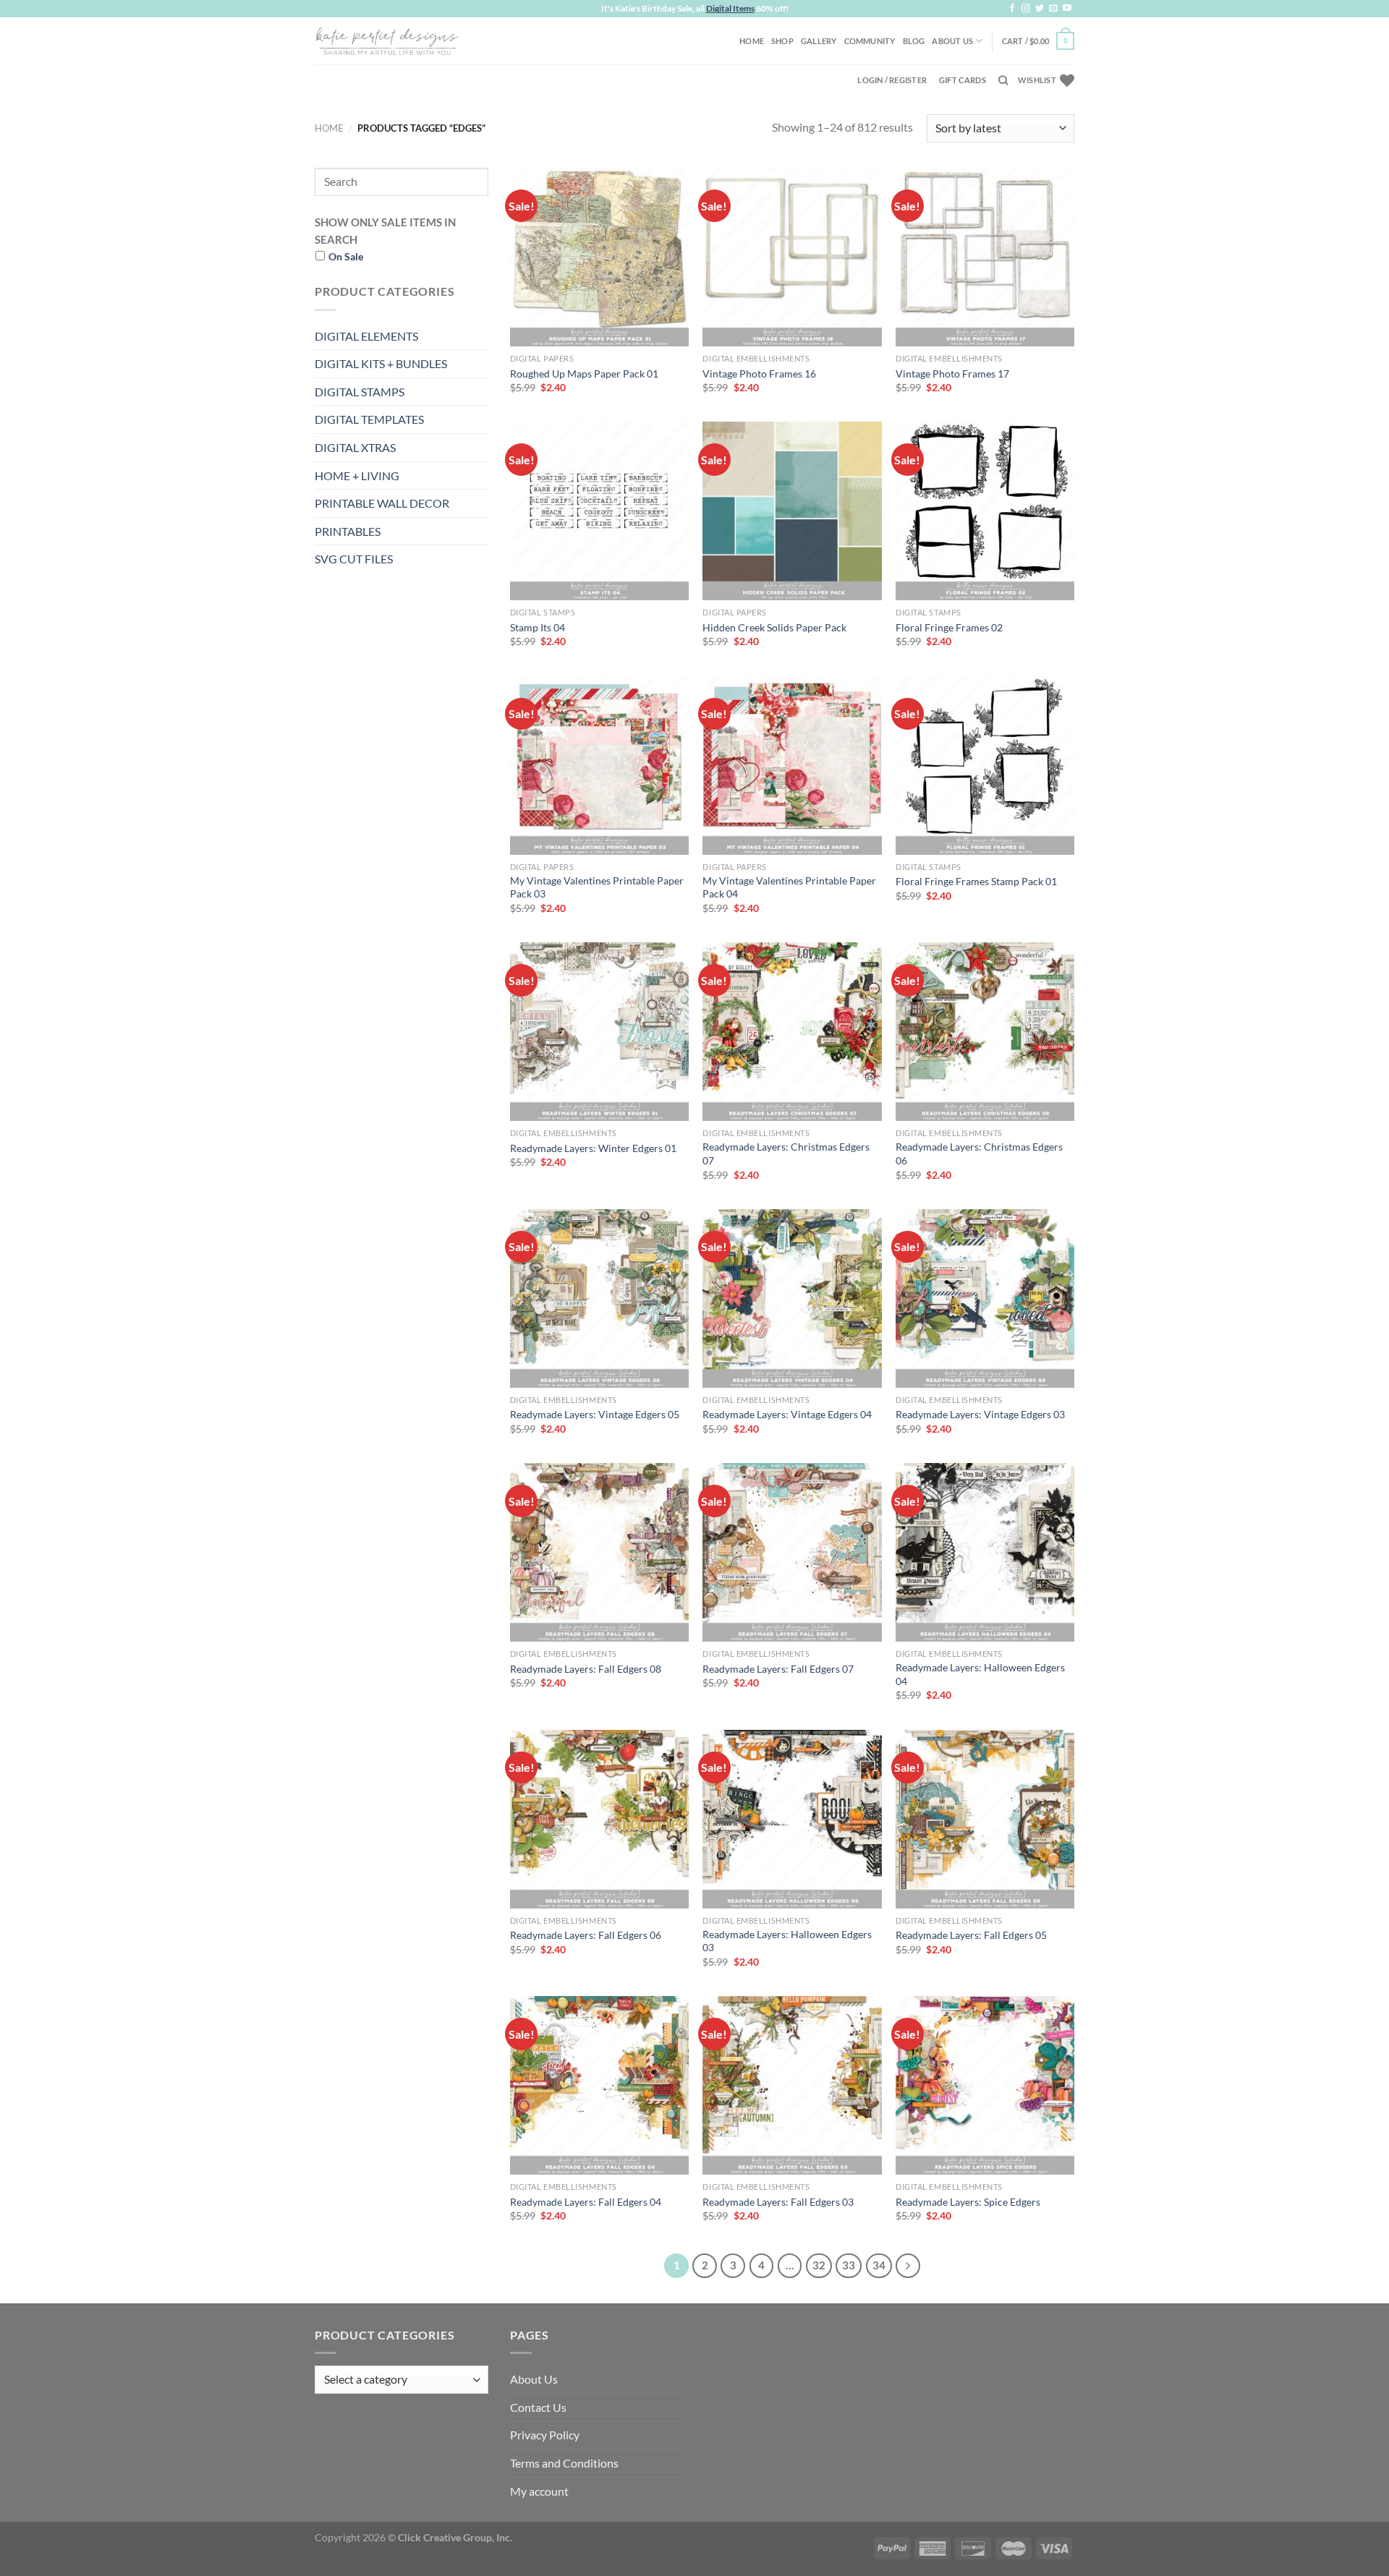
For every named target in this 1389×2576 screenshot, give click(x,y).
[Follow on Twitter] (1040, 9)
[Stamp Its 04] (599, 511)
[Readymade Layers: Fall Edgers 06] (599, 1819)
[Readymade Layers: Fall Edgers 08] (599, 1552)
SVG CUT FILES (354, 559)
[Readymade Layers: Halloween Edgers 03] (792, 1819)
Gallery (819, 41)
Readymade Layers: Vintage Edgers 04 (787, 1414)
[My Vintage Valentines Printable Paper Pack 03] (599, 765)
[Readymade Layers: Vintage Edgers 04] (792, 1298)
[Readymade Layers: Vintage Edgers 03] (985, 1298)
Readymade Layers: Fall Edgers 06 (586, 1935)
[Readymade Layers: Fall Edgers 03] (792, 2085)
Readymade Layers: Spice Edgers (968, 2202)
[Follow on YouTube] (1067, 9)
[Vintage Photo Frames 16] (792, 257)
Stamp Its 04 (538, 627)
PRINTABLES (348, 531)
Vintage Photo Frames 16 (759, 374)
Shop (782, 41)
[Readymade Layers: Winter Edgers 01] (599, 1032)
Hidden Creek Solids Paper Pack (774, 627)
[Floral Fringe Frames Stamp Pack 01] (985, 765)
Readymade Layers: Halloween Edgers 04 (980, 1674)
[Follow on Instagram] (1026, 9)
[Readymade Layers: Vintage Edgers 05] (599, 1298)
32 (819, 2265)
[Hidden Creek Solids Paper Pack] (792, 511)
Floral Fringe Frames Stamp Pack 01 (976, 881)
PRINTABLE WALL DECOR (382, 503)
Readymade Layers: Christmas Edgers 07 (786, 1153)
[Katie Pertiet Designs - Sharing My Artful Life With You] (387, 40)
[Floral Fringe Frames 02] (985, 511)
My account (539, 2491)
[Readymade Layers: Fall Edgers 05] (985, 1819)
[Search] (1003, 80)
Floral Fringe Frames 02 (949, 627)
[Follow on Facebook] (1012, 9)
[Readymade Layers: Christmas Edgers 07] (792, 1032)
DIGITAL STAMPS (360, 392)
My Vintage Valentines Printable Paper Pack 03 (597, 887)
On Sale (346, 256)
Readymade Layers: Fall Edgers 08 (586, 1669)
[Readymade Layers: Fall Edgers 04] (599, 2085)
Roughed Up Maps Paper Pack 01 (584, 374)
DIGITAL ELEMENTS (366, 336)
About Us (952, 41)
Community (870, 41)
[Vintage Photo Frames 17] (985, 257)
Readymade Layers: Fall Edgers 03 (778, 2202)
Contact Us (538, 2407)
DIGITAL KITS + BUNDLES (381, 363)
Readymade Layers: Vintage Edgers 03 (980, 1414)
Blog (914, 41)
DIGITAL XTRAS (355, 447)
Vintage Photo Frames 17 (952, 374)
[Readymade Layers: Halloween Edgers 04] (985, 1552)
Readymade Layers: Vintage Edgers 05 (595, 1414)
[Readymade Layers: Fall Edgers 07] (792, 1552)
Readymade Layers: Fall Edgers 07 (778, 1669)
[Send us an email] (1053, 9)
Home (752, 41)
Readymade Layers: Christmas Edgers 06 (979, 1153)
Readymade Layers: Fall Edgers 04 (586, 2202)
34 (879, 2265)
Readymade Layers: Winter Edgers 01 (593, 1148)
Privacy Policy (545, 2435)
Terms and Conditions (564, 2463)
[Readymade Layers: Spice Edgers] (985, 2085)
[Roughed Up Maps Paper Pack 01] (599, 257)
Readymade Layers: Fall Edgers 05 (971, 1935)
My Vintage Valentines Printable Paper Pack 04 (789, 887)
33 (849, 2265)
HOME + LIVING (357, 475)
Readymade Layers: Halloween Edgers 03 (787, 1941)
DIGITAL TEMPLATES (369, 419)
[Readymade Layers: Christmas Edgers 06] (985, 1032)
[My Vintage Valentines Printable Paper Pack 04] (792, 765)
